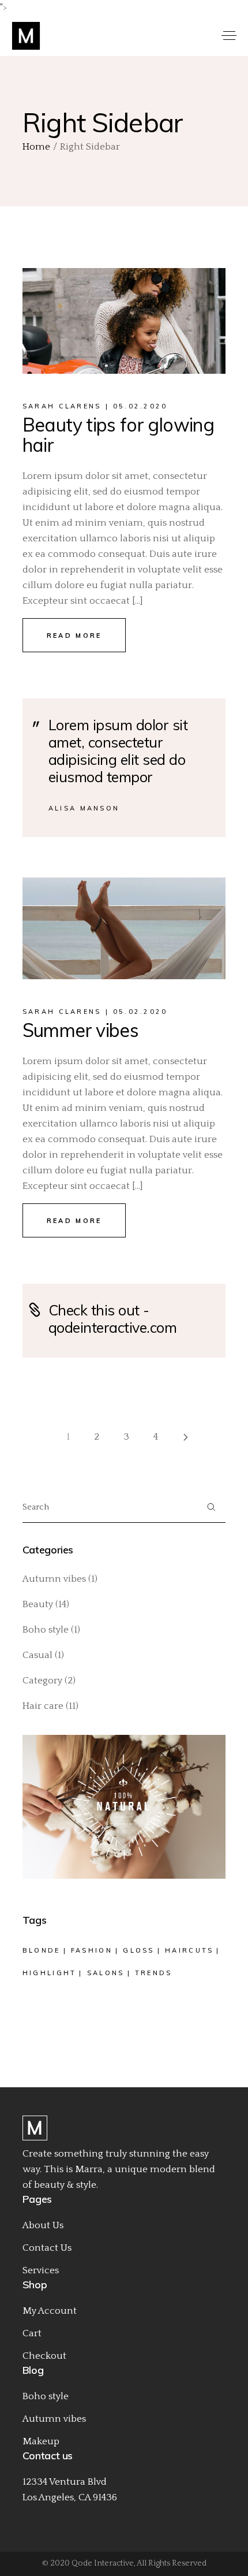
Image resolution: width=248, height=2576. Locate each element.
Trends (154, 1973)
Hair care (43, 1706)
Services (41, 2270)
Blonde (42, 1950)
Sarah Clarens (62, 406)
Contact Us (47, 2248)
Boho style (46, 1630)
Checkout (44, 2356)
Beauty (38, 1604)
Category (42, 1681)
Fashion (92, 1950)
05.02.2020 (140, 406)
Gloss (139, 1950)
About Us (43, 2225)
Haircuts (189, 1950)
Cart (32, 2333)
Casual (37, 1655)
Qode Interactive (103, 2563)
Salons (106, 1973)
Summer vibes (80, 1030)
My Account (50, 2311)
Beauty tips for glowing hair (118, 435)
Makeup (41, 2441)
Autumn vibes (54, 1579)
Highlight (50, 1973)
